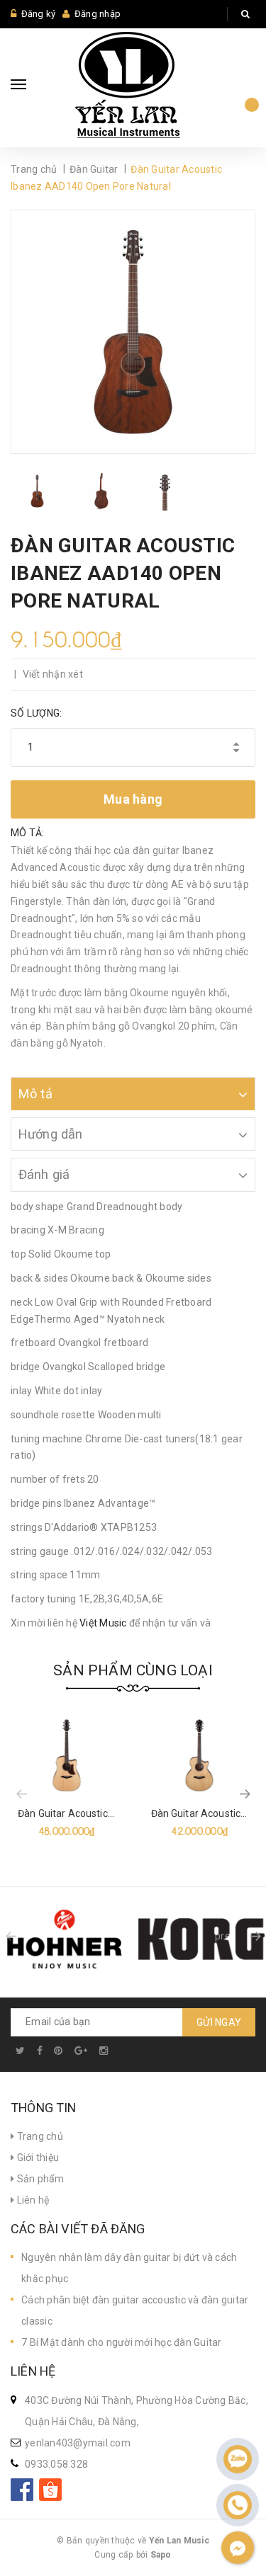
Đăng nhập (98, 14)
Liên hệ (32, 2200)
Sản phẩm (39, 2179)
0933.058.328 (56, 2464)
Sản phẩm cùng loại (133, 1670)
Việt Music (103, 1623)
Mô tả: (28, 833)
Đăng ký (39, 14)
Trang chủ (39, 2136)
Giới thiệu (37, 2158)
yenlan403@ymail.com (78, 2443)
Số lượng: (36, 713)
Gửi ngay (219, 2022)
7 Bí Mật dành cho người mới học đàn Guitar (122, 2342)
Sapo (161, 2555)
